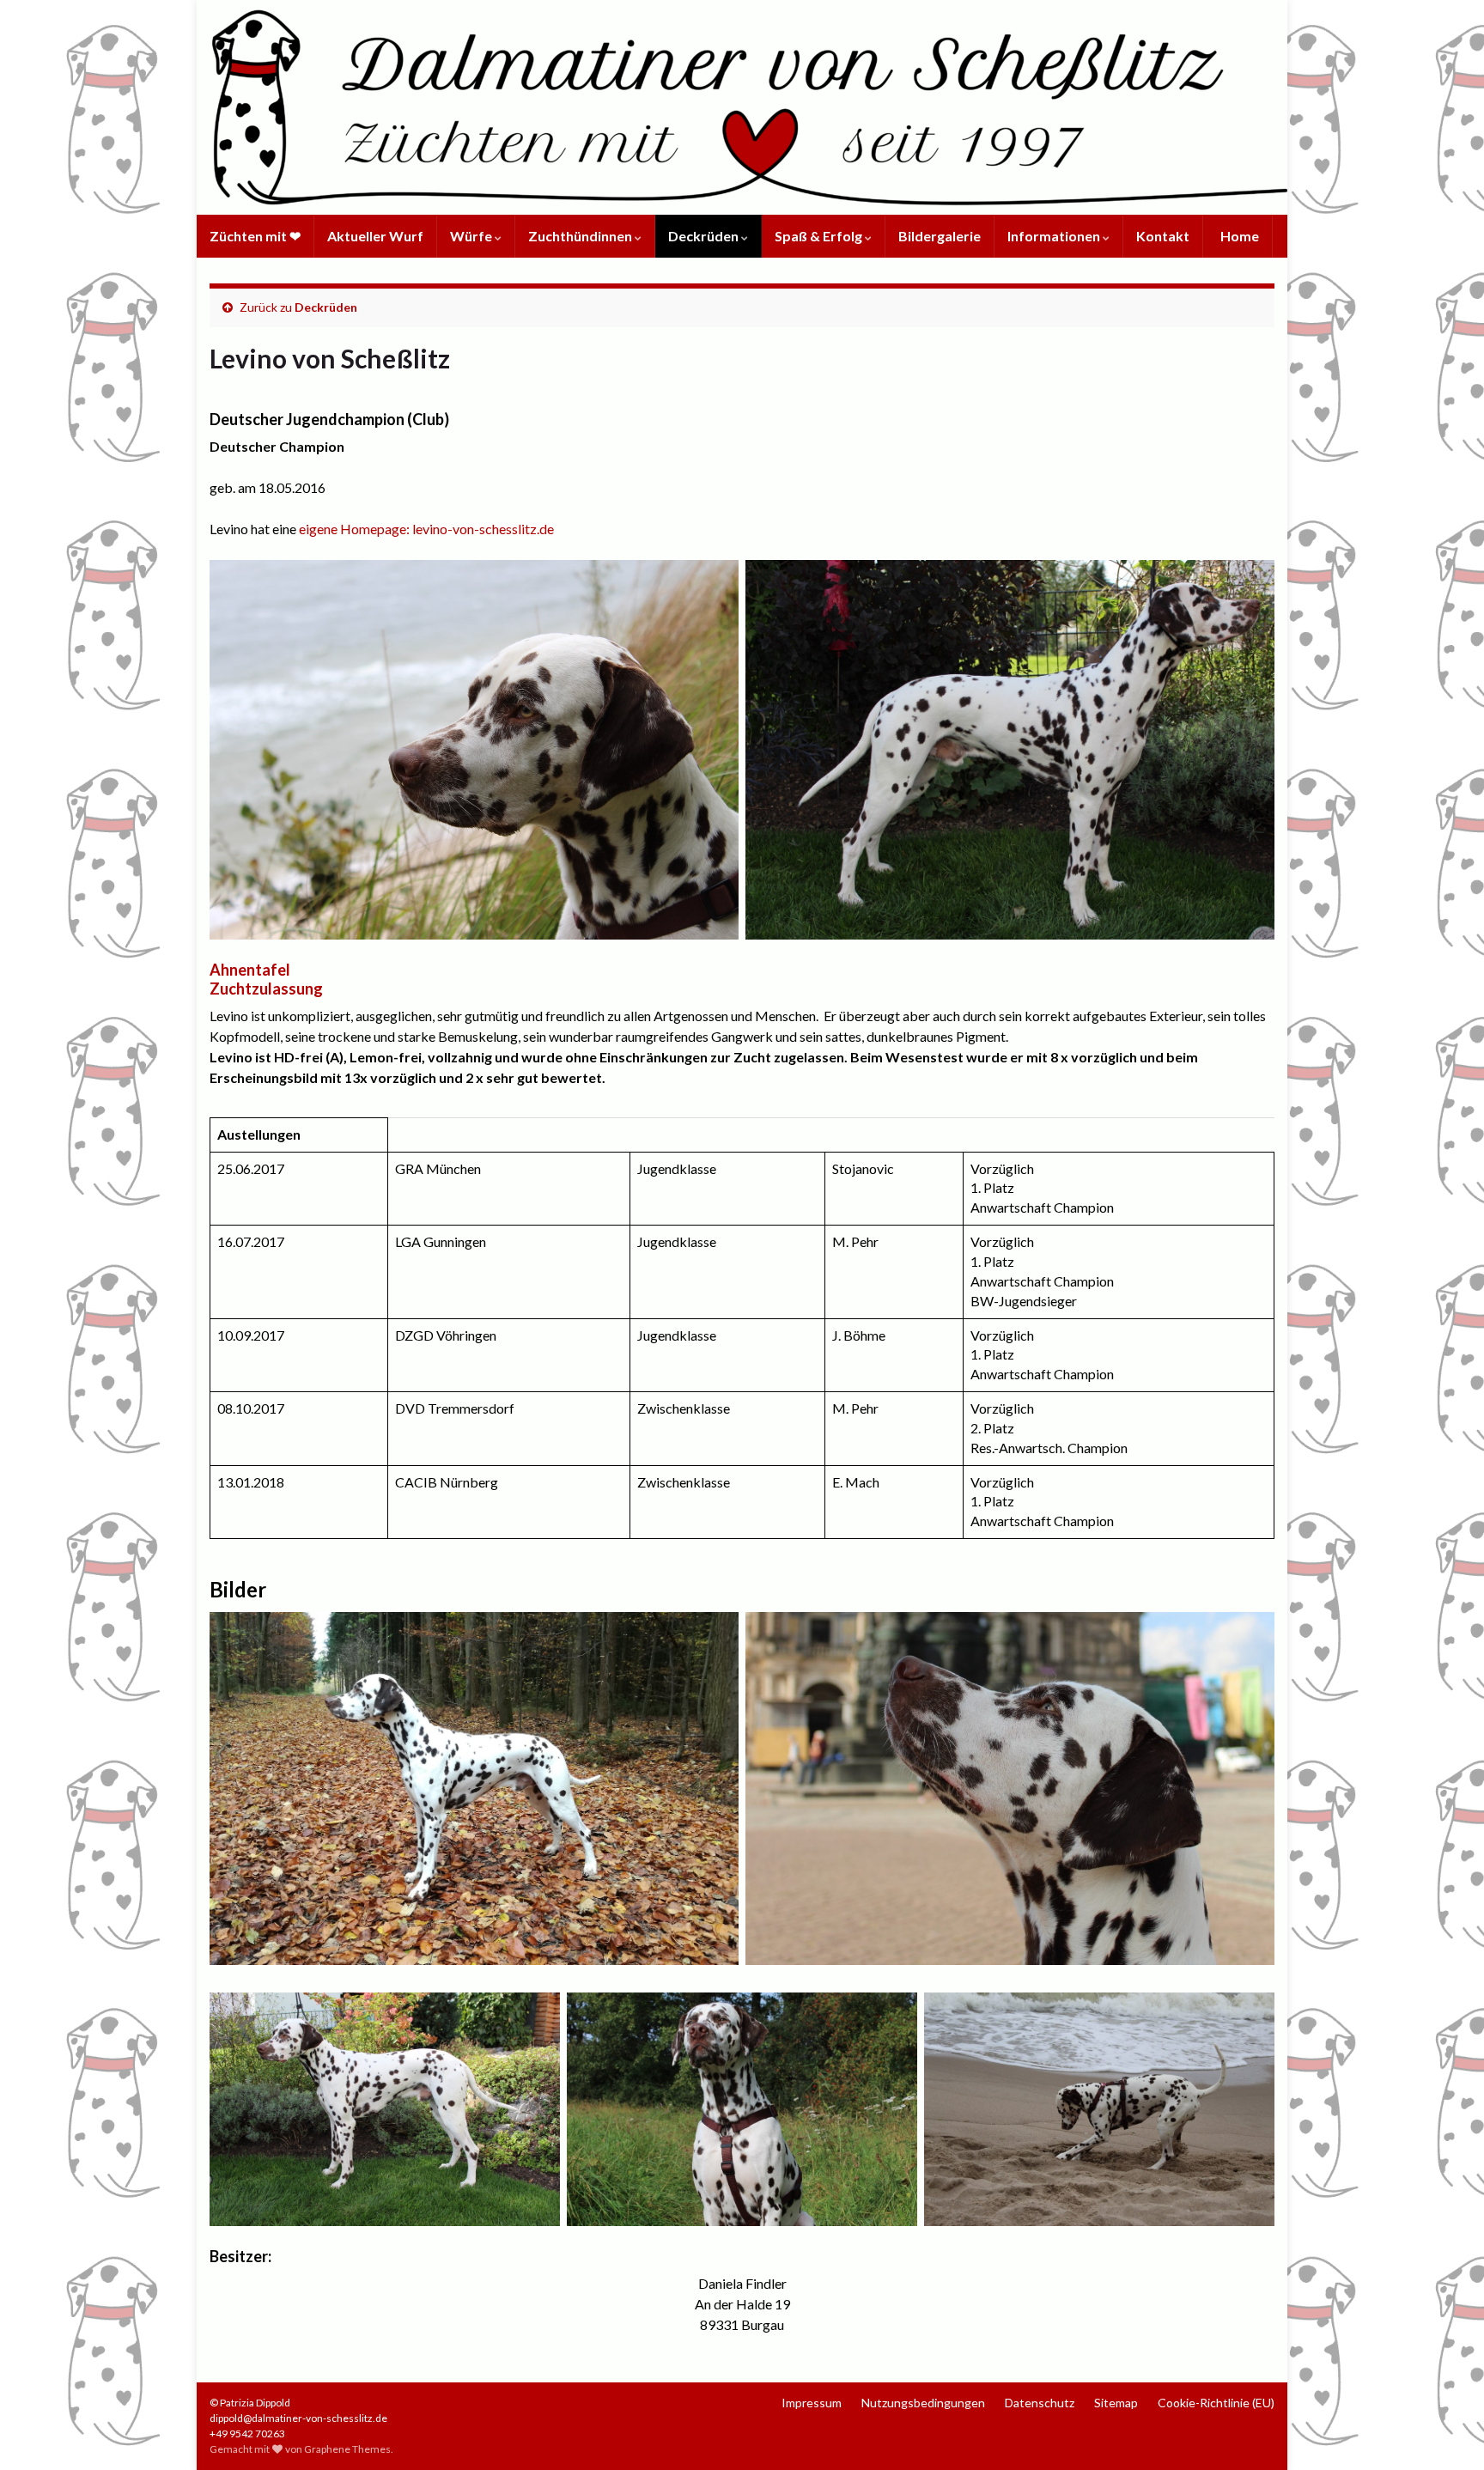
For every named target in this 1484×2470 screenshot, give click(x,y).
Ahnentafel (250, 970)
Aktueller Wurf (375, 236)
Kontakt (1163, 236)
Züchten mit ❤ (255, 236)
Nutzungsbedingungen (923, 2403)
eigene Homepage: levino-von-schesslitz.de (426, 529)
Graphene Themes (347, 2449)
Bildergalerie (940, 236)
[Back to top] (1445, 2431)
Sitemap (1116, 2403)
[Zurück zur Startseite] (742, 107)
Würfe (472, 236)
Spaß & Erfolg (820, 236)
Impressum (812, 2403)
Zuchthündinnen (581, 236)
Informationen (1055, 236)
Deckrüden (705, 236)
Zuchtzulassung (266, 989)
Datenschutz (1040, 2403)
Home (1238, 236)
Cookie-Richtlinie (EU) (1216, 2403)
